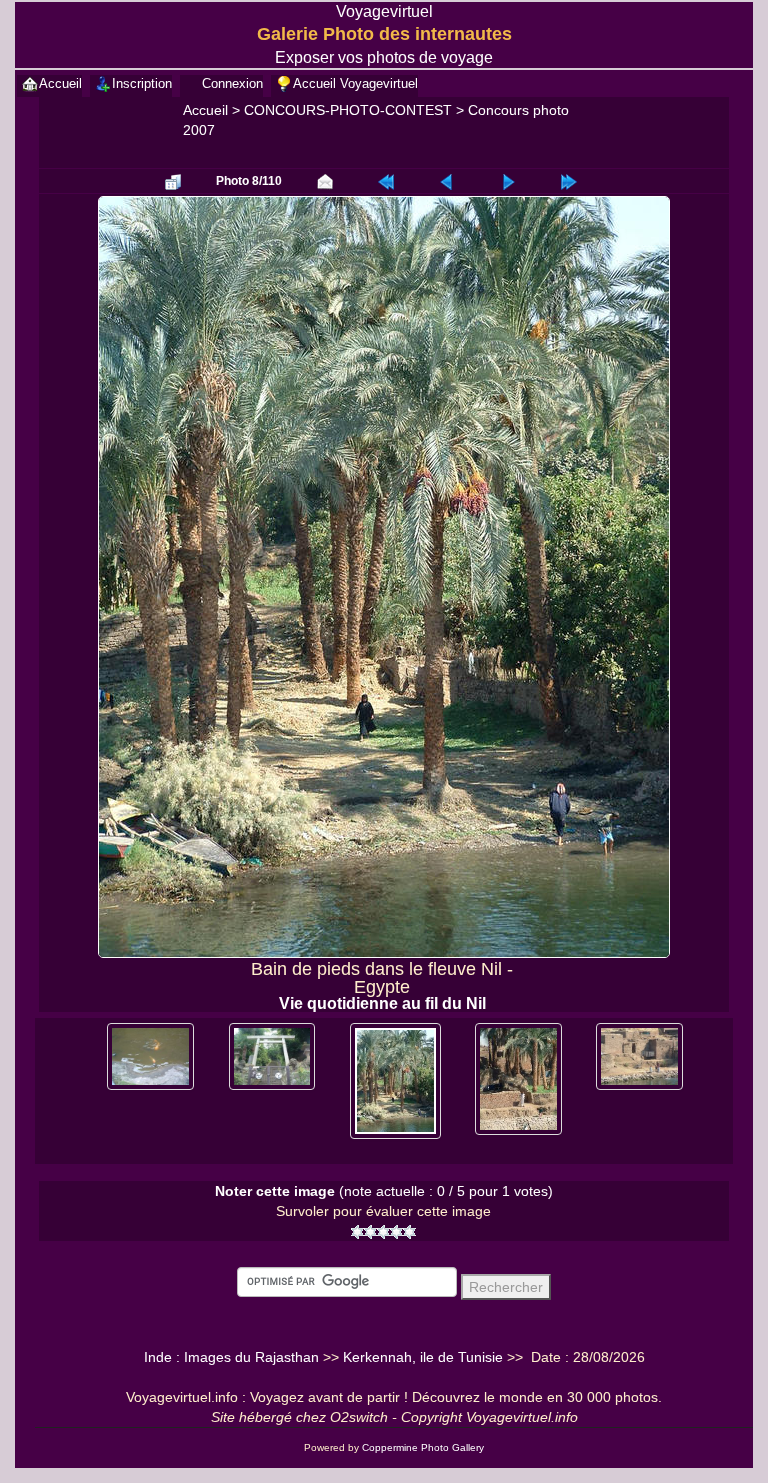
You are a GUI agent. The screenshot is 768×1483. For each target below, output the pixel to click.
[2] (370, 1232)
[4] (396, 1232)
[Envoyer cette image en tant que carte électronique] (325, 181)
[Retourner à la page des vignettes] (173, 181)
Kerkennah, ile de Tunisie (423, 1357)
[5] (409, 1232)
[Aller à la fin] (569, 181)
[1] (357, 1232)
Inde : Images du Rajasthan (231, 1357)
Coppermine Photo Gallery (423, 1447)
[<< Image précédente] (447, 181)
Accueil (205, 110)
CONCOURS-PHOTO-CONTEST (348, 110)
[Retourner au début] (386, 181)
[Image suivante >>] (508, 181)
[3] (383, 1232)
